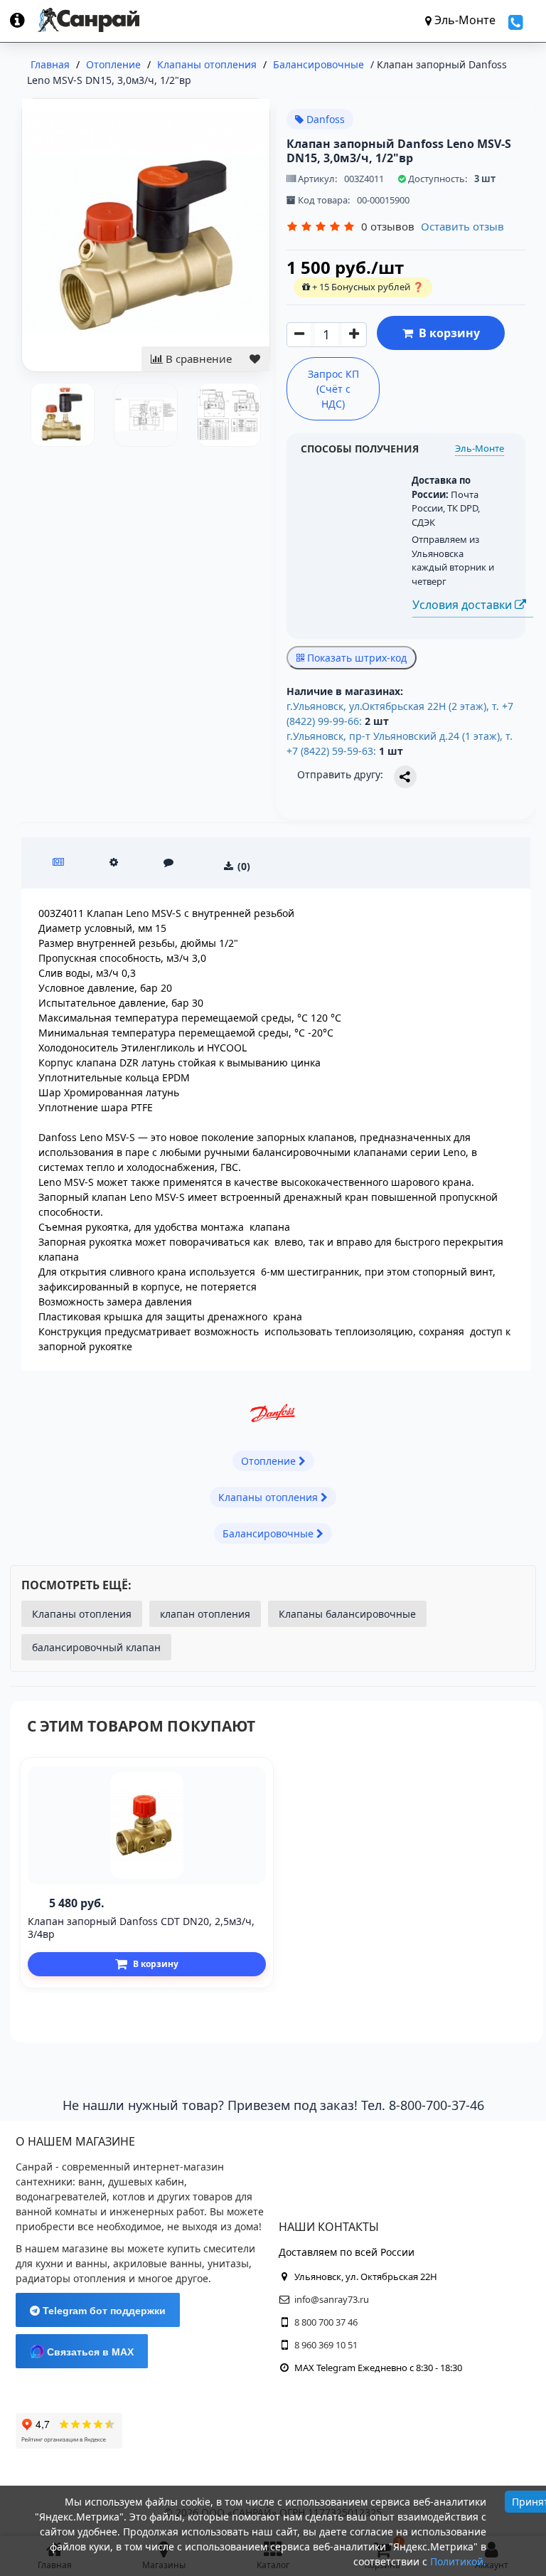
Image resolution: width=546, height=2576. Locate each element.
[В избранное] (255, 359)
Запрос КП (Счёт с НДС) (333, 389)
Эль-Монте (480, 448)
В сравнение (197, 359)
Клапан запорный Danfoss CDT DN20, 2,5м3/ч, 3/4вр (141, 1928)
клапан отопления (205, 1614)
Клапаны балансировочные (347, 1614)
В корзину (446, 333)
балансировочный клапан (96, 1647)
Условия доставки (464, 605)
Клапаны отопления (82, 1614)
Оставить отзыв (462, 226)
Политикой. (458, 2561)
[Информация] (24, 20)
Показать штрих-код (355, 658)
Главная (50, 64)
